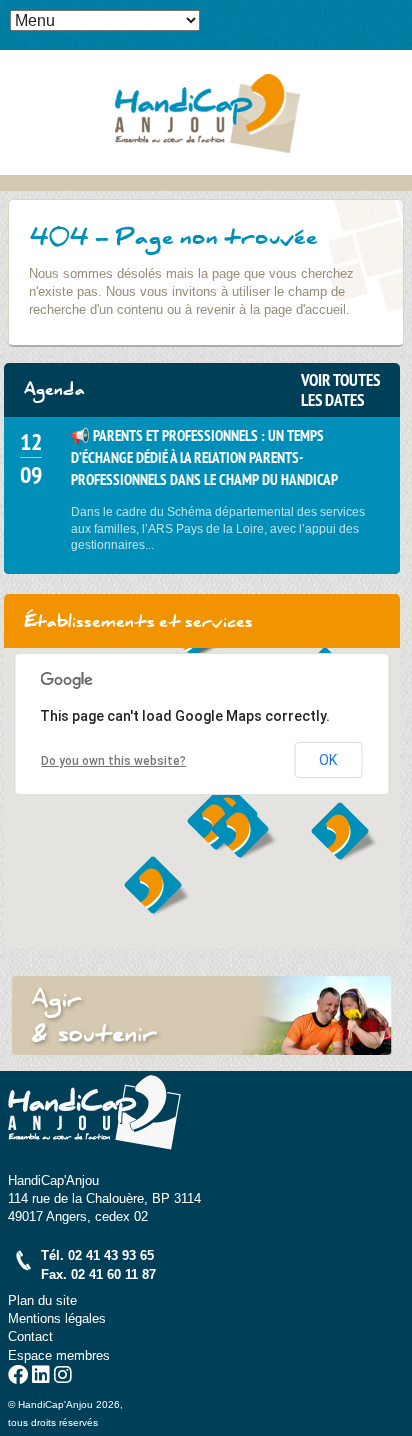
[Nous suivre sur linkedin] (41, 1377)
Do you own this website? (113, 761)
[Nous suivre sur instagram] (63, 1377)
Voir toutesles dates (340, 390)
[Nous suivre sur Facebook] (18, 1377)
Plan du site (42, 1300)
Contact (30, 1336)
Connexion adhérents (397, 15)
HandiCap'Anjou (206, 112)
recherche (397, 46)
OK (328, 760)
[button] (244, 830)
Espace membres (59, 1355)
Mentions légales (57, 1318)
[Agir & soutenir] (202, 1015)
